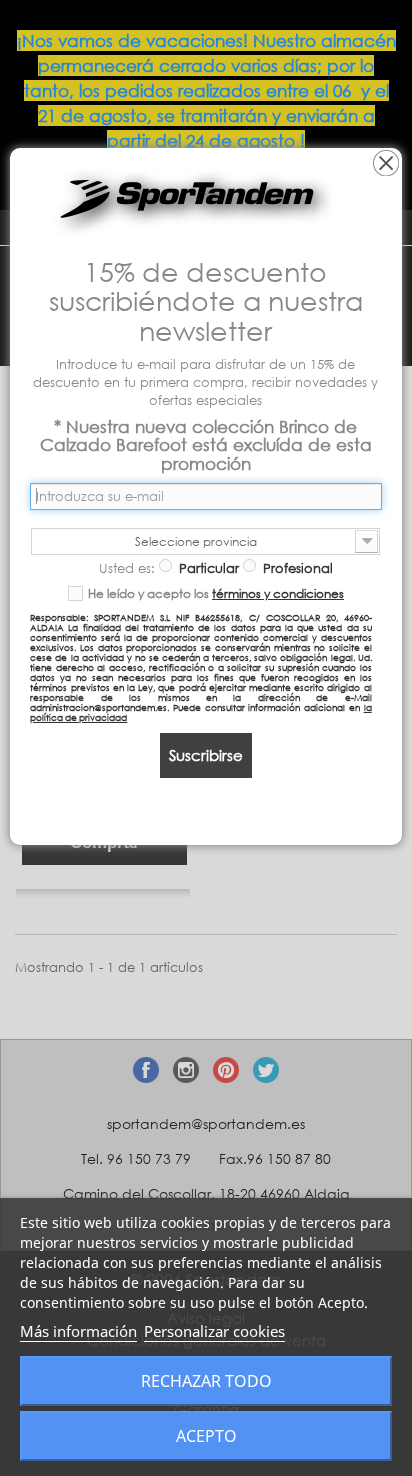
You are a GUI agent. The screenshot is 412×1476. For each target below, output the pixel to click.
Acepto (206, 1436)
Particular (207, 568)
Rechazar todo (206, 1381)
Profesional (296, 568)
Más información (78, 1331)
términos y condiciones (278, 593)
